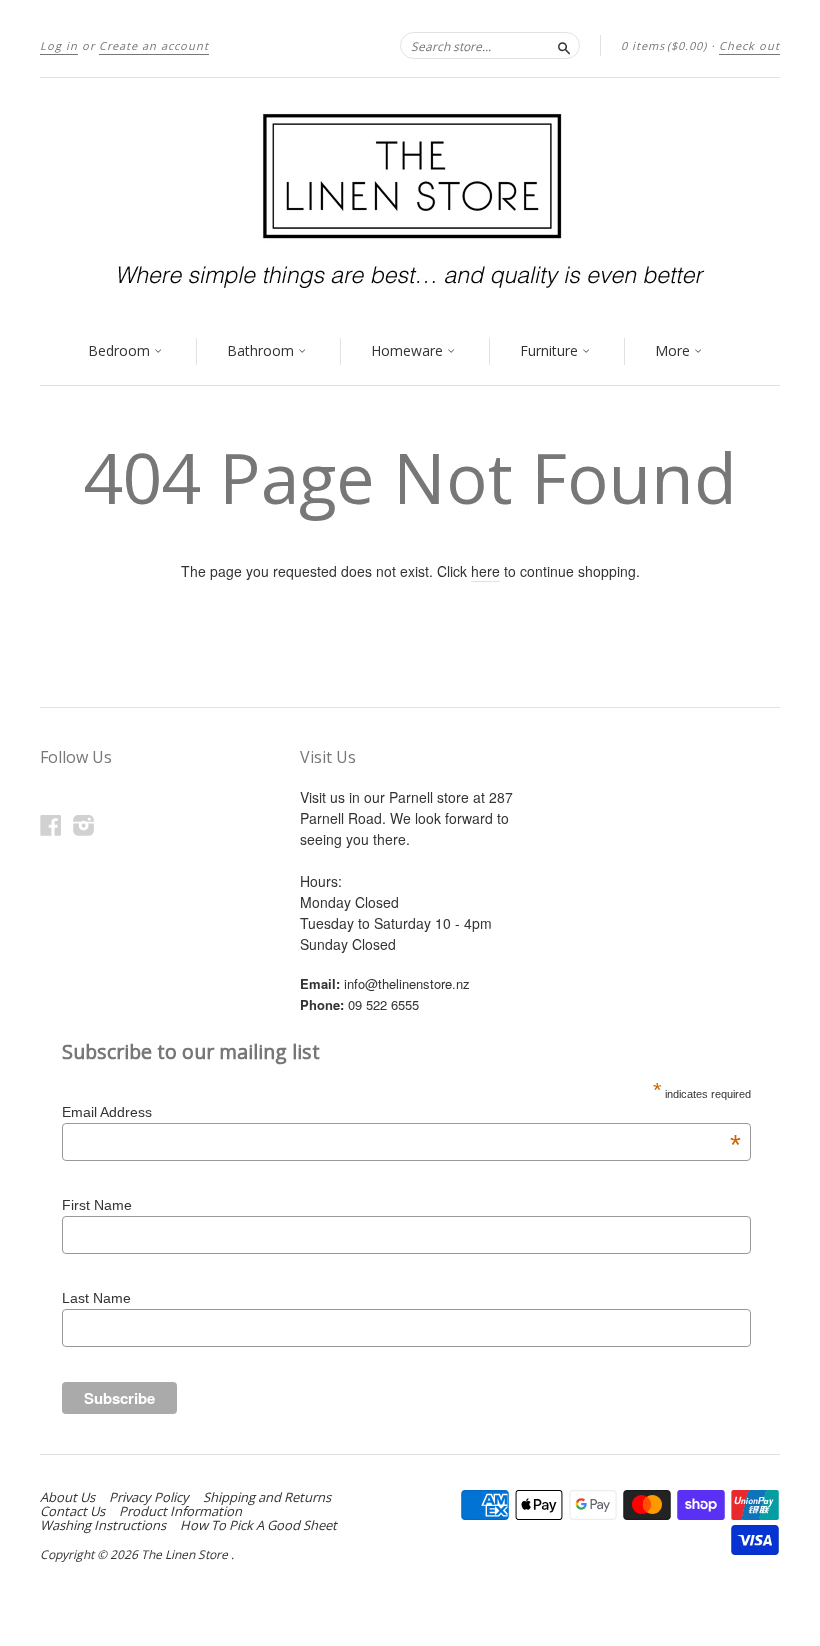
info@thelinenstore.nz (407, 983)
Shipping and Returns (267, 1497)
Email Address (401, 1112)
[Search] (564, 45)
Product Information (180, 1511)
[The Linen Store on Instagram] (84, 824)
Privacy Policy (149, 1497)
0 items (664, 45)
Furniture (551, 350)
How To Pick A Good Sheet (258, 1525)
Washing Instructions (103, 1525)
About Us (67, 1497)
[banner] (410, 198)
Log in (59, 45)
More (674, 350)
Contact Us (72, 1511)
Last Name (96, 1298)
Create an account (154, 45)
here (485, 571)
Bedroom (121, 350)
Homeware (409, 350)
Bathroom (262, 350)
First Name (97, 1205)
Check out (749, 45)
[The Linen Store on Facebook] (51, 824)
